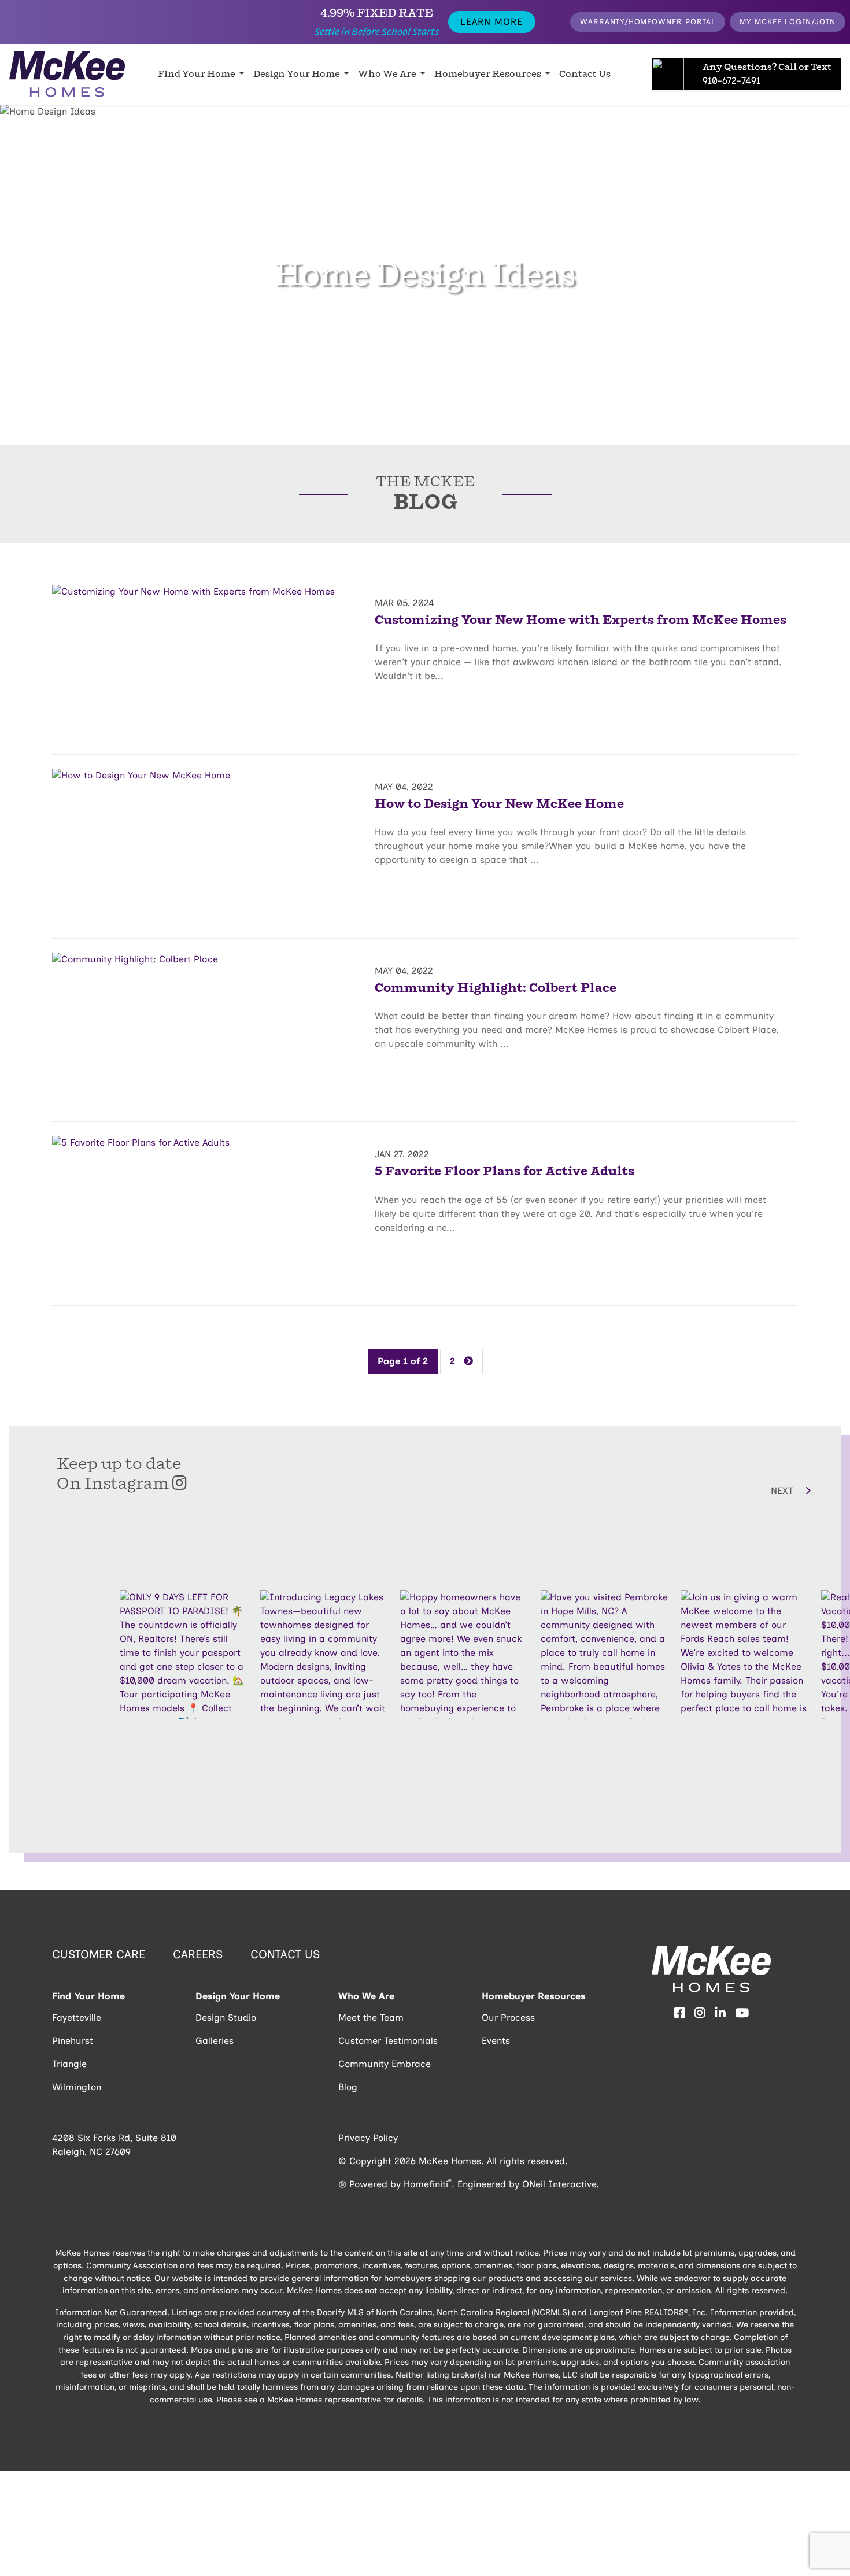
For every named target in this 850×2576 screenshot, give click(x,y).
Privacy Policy (368, 2138)
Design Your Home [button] (297, 74)
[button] (718, 1490)
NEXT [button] (784, 1491)
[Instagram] (700, 2013)
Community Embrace (385, 2064)
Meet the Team (371, 2018)
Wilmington (77, 2087)
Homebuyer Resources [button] (489, 74)
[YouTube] (742, 2013)
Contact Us (585, 74)
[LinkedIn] (720, 2013)
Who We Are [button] (388, 74)
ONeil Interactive (559, 2184)
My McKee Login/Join (788, 21)
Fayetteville (77, 2018)
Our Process (508, 2018)
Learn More (491, 22)
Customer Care (99, 1954)
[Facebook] (680, 2013)
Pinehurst (73, 2041)
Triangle (69, 2064)
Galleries (215, 2041)
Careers (198, 1954)
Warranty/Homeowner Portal (648, 21)
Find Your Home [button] (197, 74)
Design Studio (226, 2018)
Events (496, 2041)
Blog (348, 2087)
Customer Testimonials (388, 2041)
